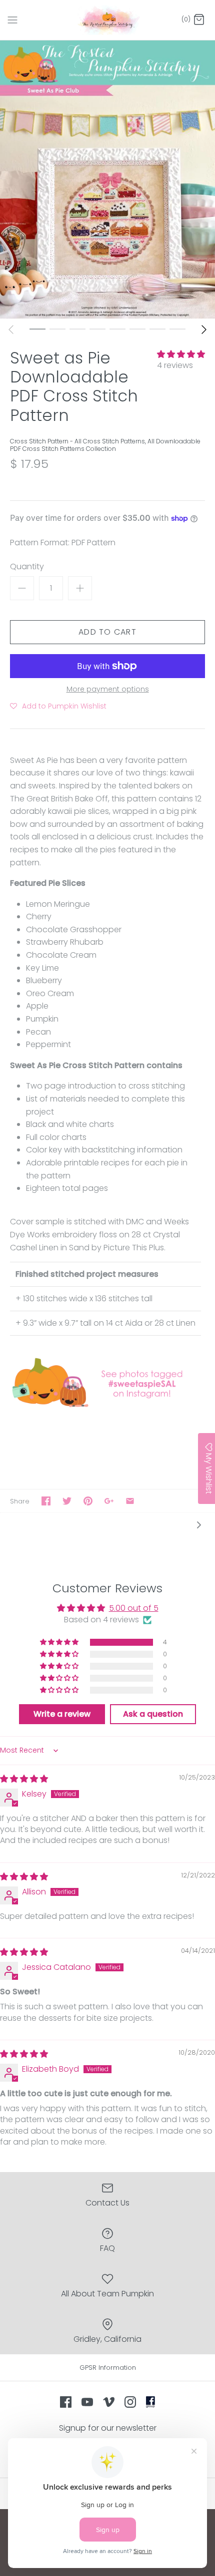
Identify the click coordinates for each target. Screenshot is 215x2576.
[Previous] (11, 330)
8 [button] (177, 329)
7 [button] (157, 329)
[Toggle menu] (12, 19)
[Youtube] (87, 2402)
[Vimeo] (109, 2402)
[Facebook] (66, 2402)
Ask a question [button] (153, 1714)
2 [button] (57, 329)
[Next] (204, 330)
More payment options (108, 689)
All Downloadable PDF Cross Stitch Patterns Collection (105, 445)
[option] (107, 180)
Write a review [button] (62, 1714)
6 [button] (137, 329)
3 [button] (77, 329)
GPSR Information (108, 2368)
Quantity (27, 567)
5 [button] (117, 329)
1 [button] (37, 329)
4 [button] (97, 329)
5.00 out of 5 (134, 1608)
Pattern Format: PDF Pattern (63, 543)
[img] (24, 1779)
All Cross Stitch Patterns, (111, 441)
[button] (181, 354)
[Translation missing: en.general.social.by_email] (130, 1501)
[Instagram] (130, 2402)
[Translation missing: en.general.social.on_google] (109, 1501)
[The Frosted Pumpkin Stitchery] (108, 20)
